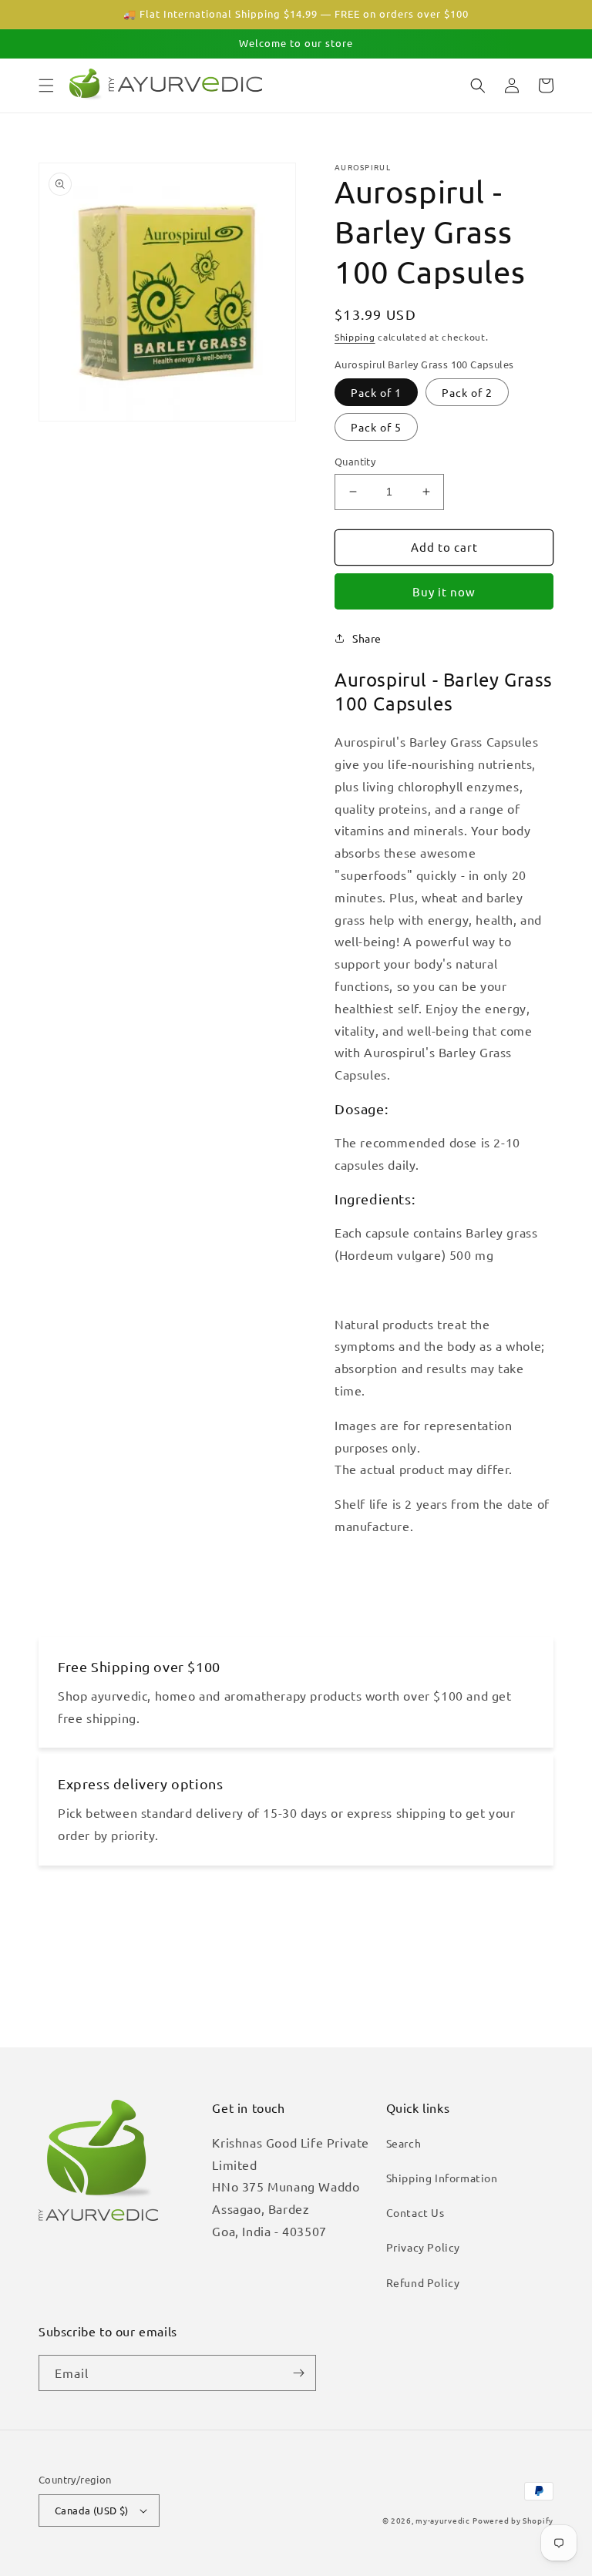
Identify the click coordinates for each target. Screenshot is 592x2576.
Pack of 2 (467, 392)
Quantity (355, 461)
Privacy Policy (423, 2247)
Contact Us (415, 2212)
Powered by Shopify (513, 2520)
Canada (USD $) (92, 2510)
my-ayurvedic (442, 2520)
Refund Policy (423, 2282)
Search (404, 2143)
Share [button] (367, 638)
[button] (46, 86)
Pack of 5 (376, 427)
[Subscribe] (298, 2373)
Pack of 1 (376, 392)
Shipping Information (442, 2178)
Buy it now (444, 591)
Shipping (355, 337)
